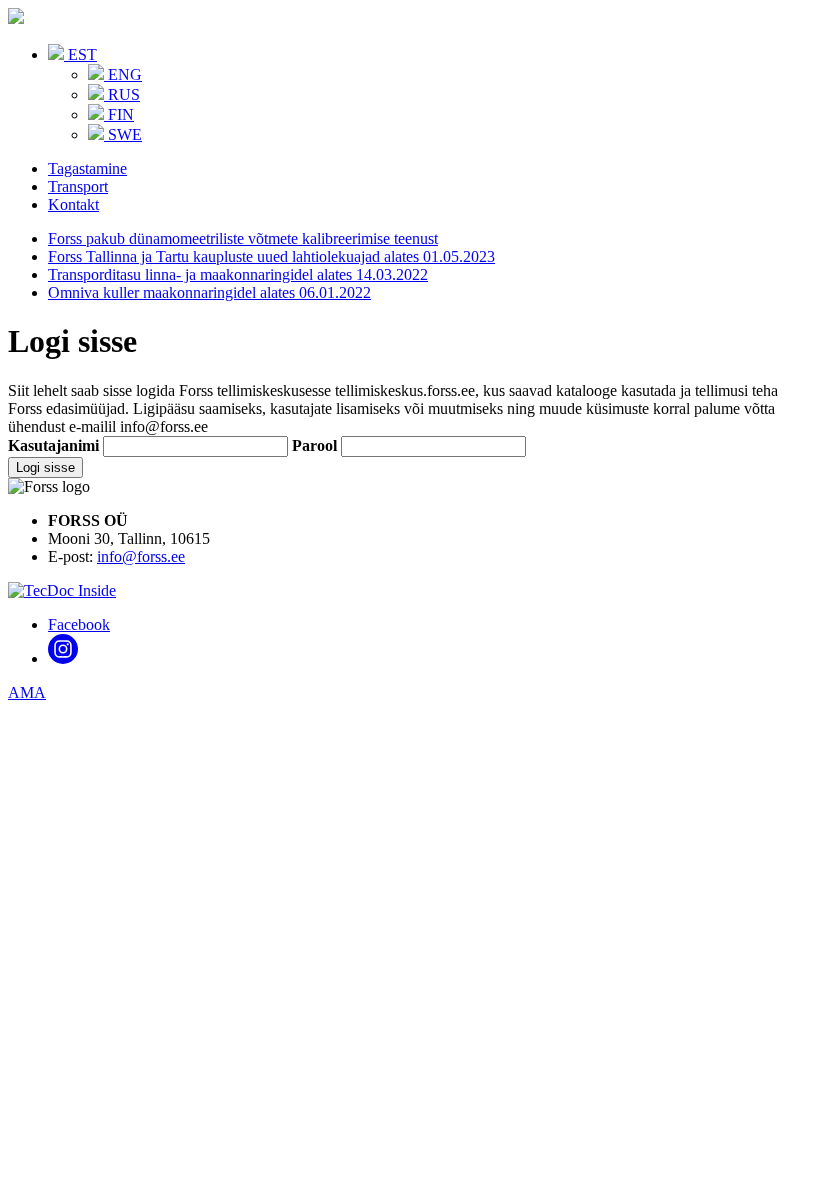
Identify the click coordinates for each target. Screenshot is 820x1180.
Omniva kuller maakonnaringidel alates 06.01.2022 (209, 292)
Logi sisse (45, 467)
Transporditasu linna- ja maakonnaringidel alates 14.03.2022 (238, 274)
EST (80, 54)
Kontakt (73, 204)
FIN (119, 114)
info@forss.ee (141, 556)
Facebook (79, 624)
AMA (27, 692)
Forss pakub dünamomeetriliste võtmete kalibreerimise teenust (243, 238)
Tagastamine (87, 168)
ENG (123, 74)
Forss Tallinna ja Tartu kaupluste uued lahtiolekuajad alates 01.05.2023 (271, 256)
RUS (122, 94)
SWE (123, 134)
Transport (78, 186)
